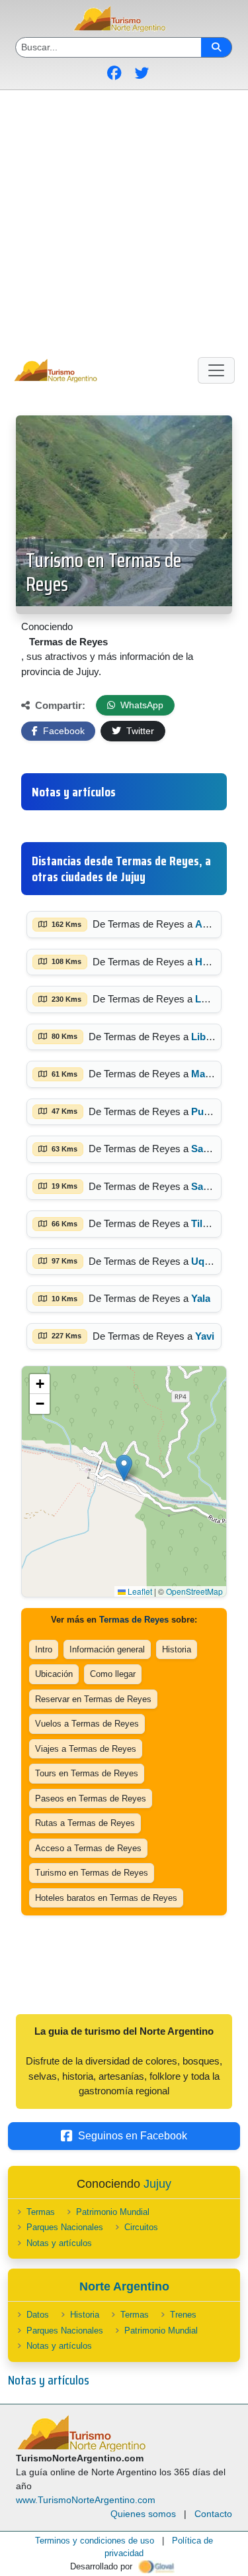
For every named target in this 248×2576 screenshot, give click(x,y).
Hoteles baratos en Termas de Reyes (106, 1898)
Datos (38, 2315)
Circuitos (141, 2227)
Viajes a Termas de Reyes (86, 1749)
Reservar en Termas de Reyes (93, 1699)
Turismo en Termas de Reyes (103, 572)
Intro (44, 1649)
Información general (107, 1649)
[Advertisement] (124, 221)
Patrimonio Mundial (113, 2212)
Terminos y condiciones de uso (95, 2541)
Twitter (139, 731)
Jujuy (157, 2184)
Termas (41, 2212)
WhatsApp (141, 705)
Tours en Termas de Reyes (87, 1773)
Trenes (183, 2315)
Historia (177, 1649)
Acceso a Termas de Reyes (88, 1848)
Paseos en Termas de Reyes (91, 1798)
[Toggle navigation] (216, 370)
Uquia (205, 1261)
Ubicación (54, 1674)
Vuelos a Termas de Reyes (87, 1724)
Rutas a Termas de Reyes (85, 1823)
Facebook (62, 731)
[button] (124, 1468)
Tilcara (207, 1223)
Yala (201, 1298)
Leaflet (139, 1591)
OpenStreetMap (194, 1591)
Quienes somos (143, 2514)
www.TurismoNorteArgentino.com (86, 2500)
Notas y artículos (59, 2243)
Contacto (213, 2514)
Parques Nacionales (65, 2227)
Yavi (205, 1336)
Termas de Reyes (134, 1620)
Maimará (211, 1074)
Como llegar (113, 1674)
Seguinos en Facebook (133, 2136)
